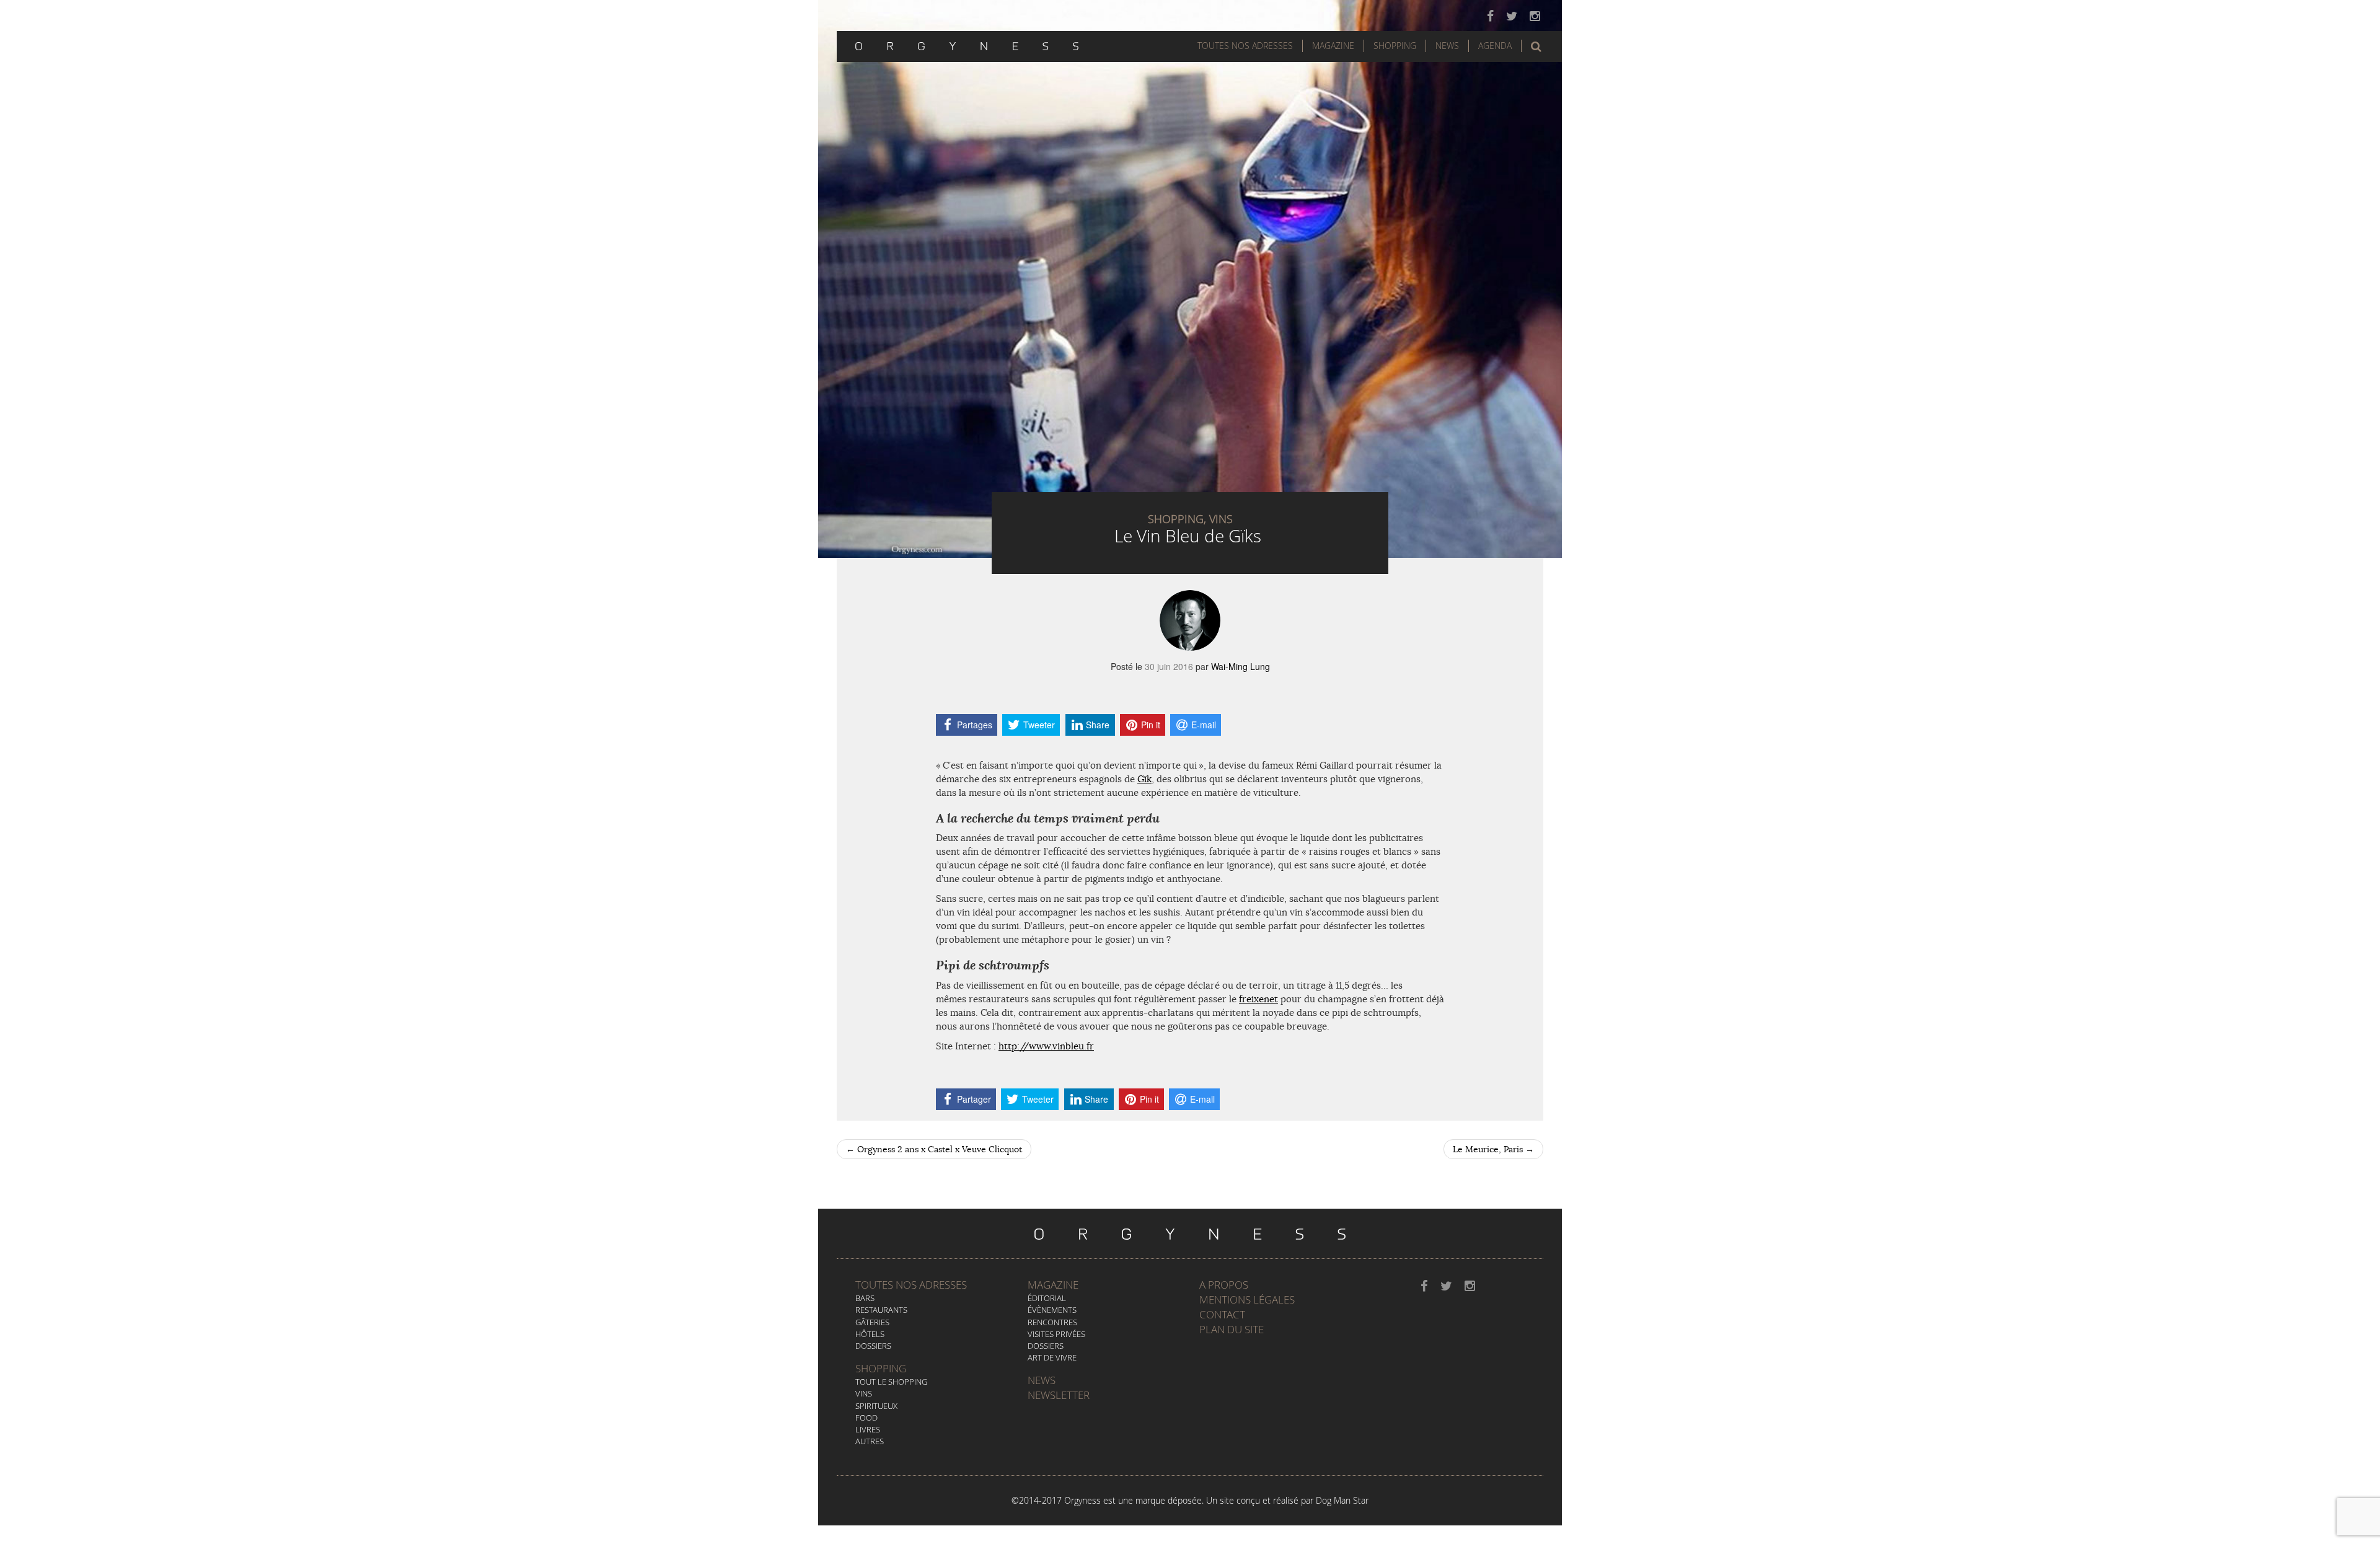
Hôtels (870, 1334)
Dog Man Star (1342, 1500)
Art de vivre (1052, 1357)
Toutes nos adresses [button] (1245, 46)
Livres (868, 1429)
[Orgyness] (967, 45)
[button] (1536, 46)
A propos (1224, 1285)
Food (866, 1418)
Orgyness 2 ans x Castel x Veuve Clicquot (934, 1149)
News (1447, 46)
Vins (864, 1393)
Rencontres (1052, 1322)
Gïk (1144, 779)
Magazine (1333, 46)
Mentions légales (1247, 1299)
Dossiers (873, 1346)
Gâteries (872, 1322)
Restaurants (881, 1310)
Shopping (1395, 46)
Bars (865, 1298)
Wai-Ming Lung (1241, 666)
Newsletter (1059, 1395)
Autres (870, 1441)
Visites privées (1056, 1334)
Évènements (1052, 1310)
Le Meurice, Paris (1493, 1149)
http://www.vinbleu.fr (1046, 1046)
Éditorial (1047, 1298)
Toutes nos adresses (911, 1285)
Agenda (1495, 46)
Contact (1222, 1314)
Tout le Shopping (891, 1382)
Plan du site (1232, 1329)
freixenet (1258, 999)
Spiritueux (876, 1406)
